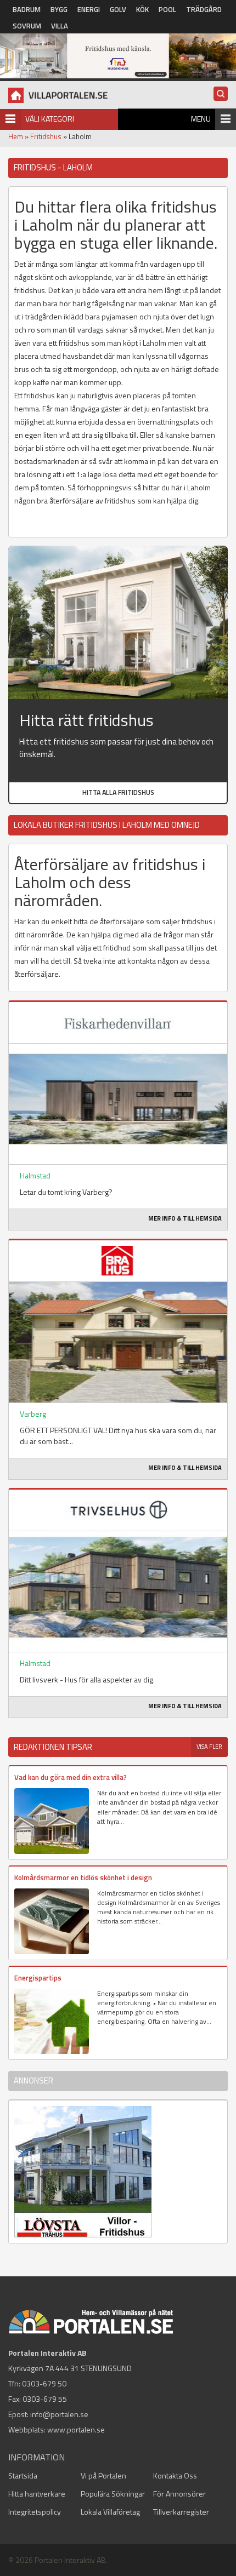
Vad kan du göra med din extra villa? (71, 1777)
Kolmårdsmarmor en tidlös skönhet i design (83, 1877)
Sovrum (27, 26)
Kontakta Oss (175, 2475)
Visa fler (209, 1747)
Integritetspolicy (35, 2512)
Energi (89, 9)
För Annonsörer (179, 2494)
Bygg (59, 9)
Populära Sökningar (113, 2494)
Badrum (27, 9)
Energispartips (38, 1978)
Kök (142, 9)
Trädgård (204, 9)
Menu (201, 119)
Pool (167, 9)
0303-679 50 (44, 2383)
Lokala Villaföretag (110, 2512)
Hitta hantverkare (37, 2494)
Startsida (23, 2475)
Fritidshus (46, 136)
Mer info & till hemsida (185, 1218)
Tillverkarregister (181, 2512)
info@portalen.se (59, 2414)
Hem (16, 136)
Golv (118, 9)
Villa (60, 26)
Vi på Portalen (103, 2475)
